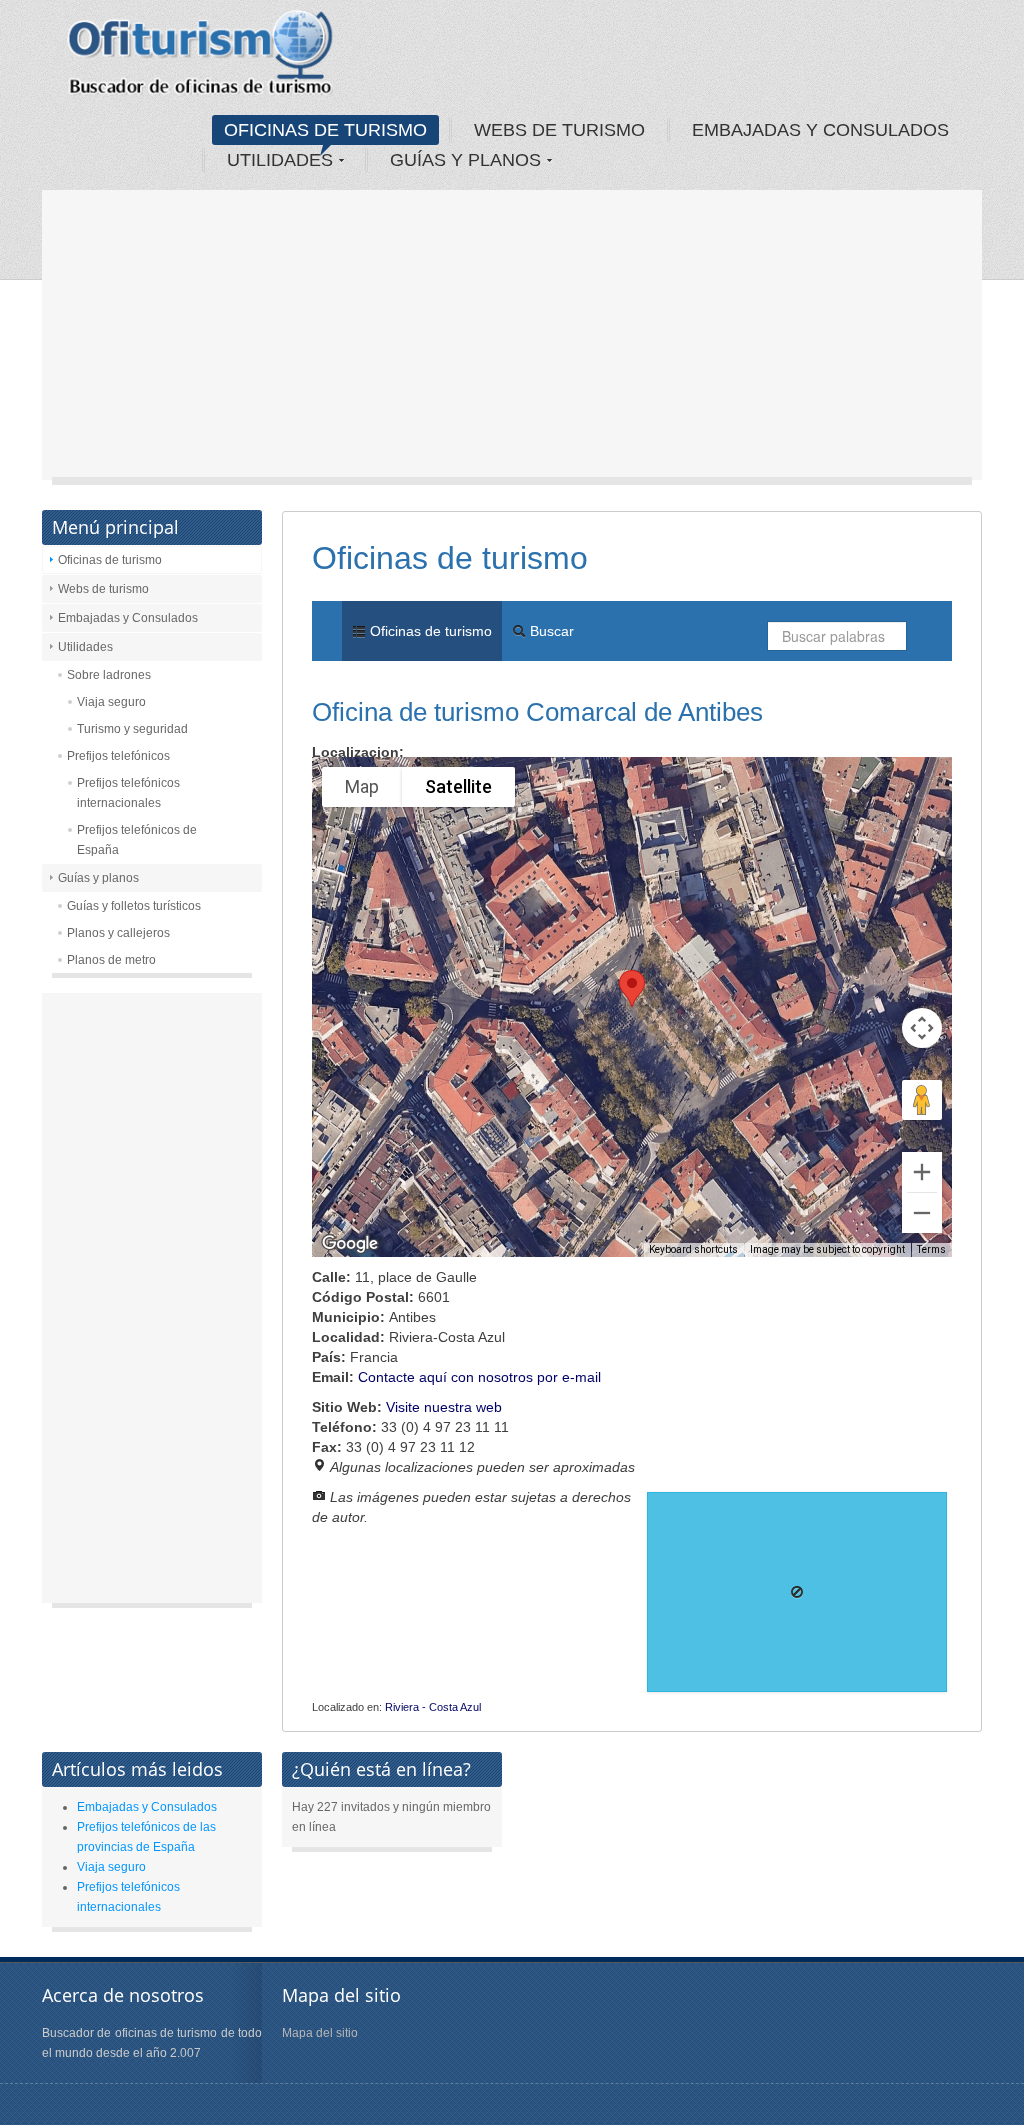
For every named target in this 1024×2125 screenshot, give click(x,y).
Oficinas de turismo (110, 560)
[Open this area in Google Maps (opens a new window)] (350, 1244)
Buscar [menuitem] (550, 631)
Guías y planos (98, 878)
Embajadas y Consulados (128, 618)
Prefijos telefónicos (118, 756)
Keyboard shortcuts (693, 1249)
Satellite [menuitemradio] (458, 786)
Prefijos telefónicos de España (137, 840)
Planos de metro (111, 960)
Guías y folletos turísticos (134, 906)
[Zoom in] (922, 1172)
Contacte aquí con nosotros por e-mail (479, 1377)
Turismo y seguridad (132, 729)
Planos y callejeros (118, 933)
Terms (931, 1249)
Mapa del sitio (320, 2033)
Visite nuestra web (444, 1407)
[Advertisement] (512, 340)
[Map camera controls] (922, 1028)
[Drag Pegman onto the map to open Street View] (922, 1100)
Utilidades (85, 647)
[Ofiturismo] (201, 59)
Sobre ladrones (109, 675)
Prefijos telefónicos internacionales (128, 793)
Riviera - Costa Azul (433, 1707)
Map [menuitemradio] (362, 786)
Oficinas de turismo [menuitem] (429, 631)
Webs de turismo (103, 589)
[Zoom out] (922, 1213)
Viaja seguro (111, 702)
